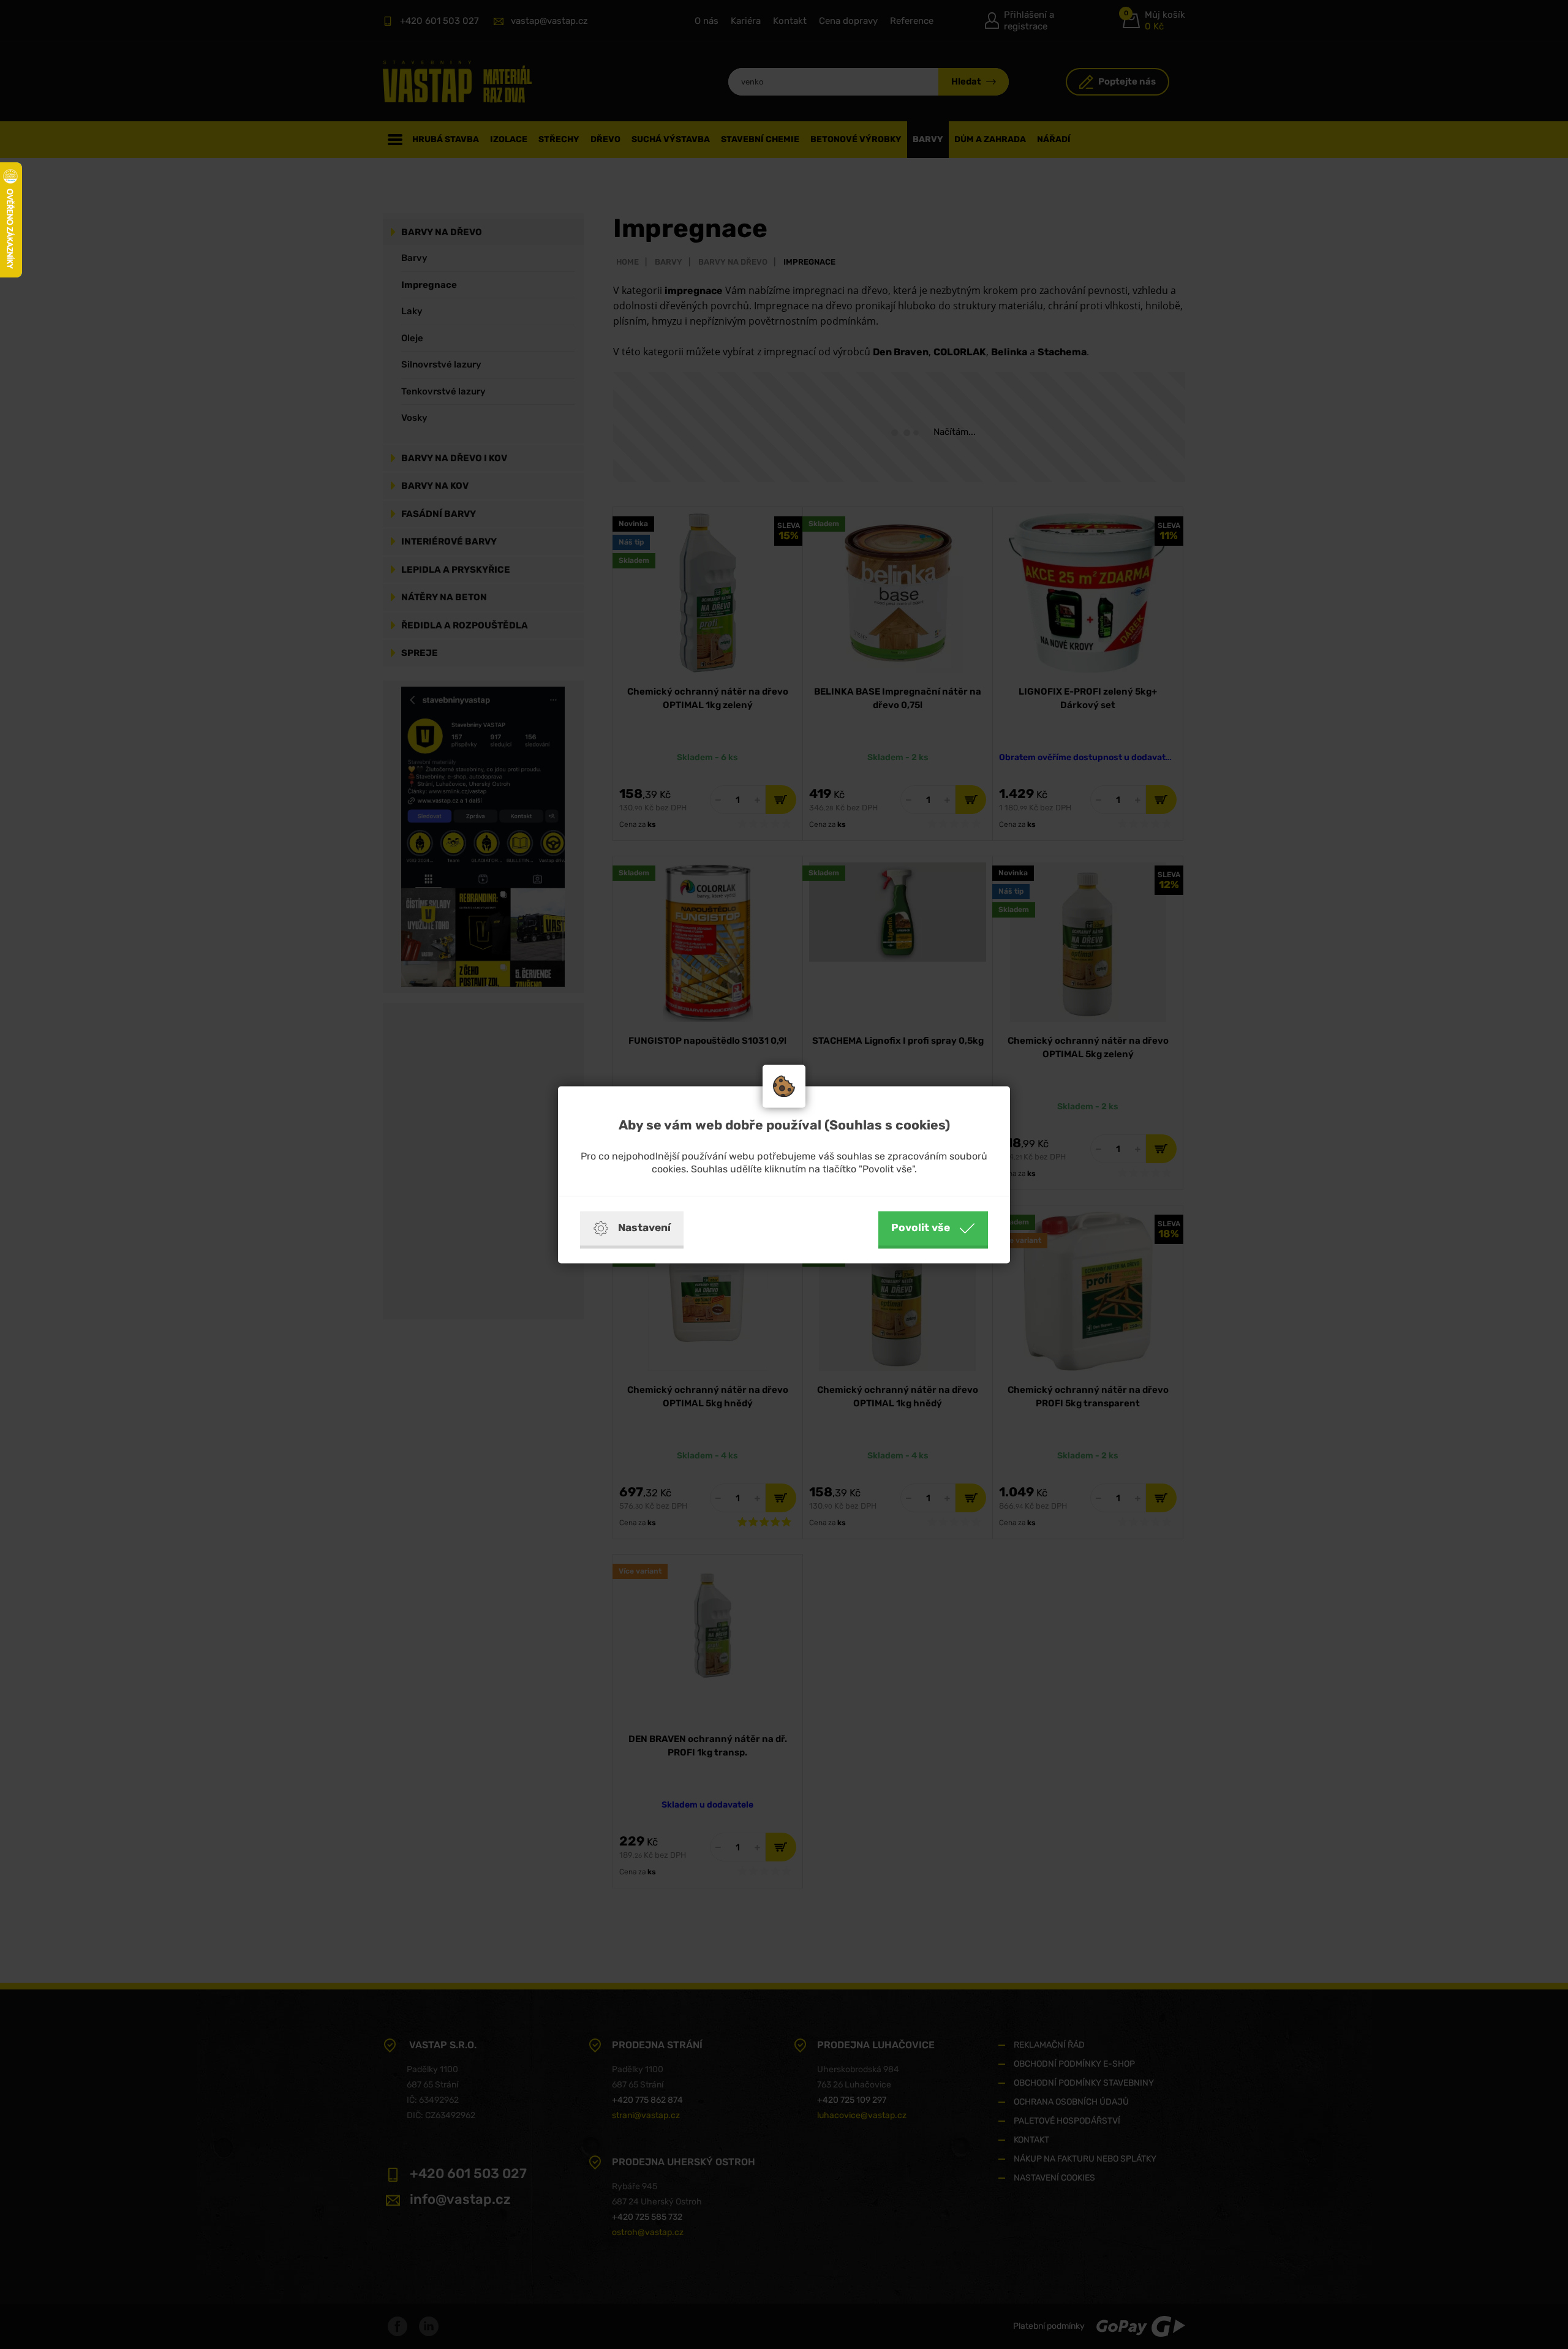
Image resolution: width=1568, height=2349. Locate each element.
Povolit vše (921, 1227)
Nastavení (644, 1227)
